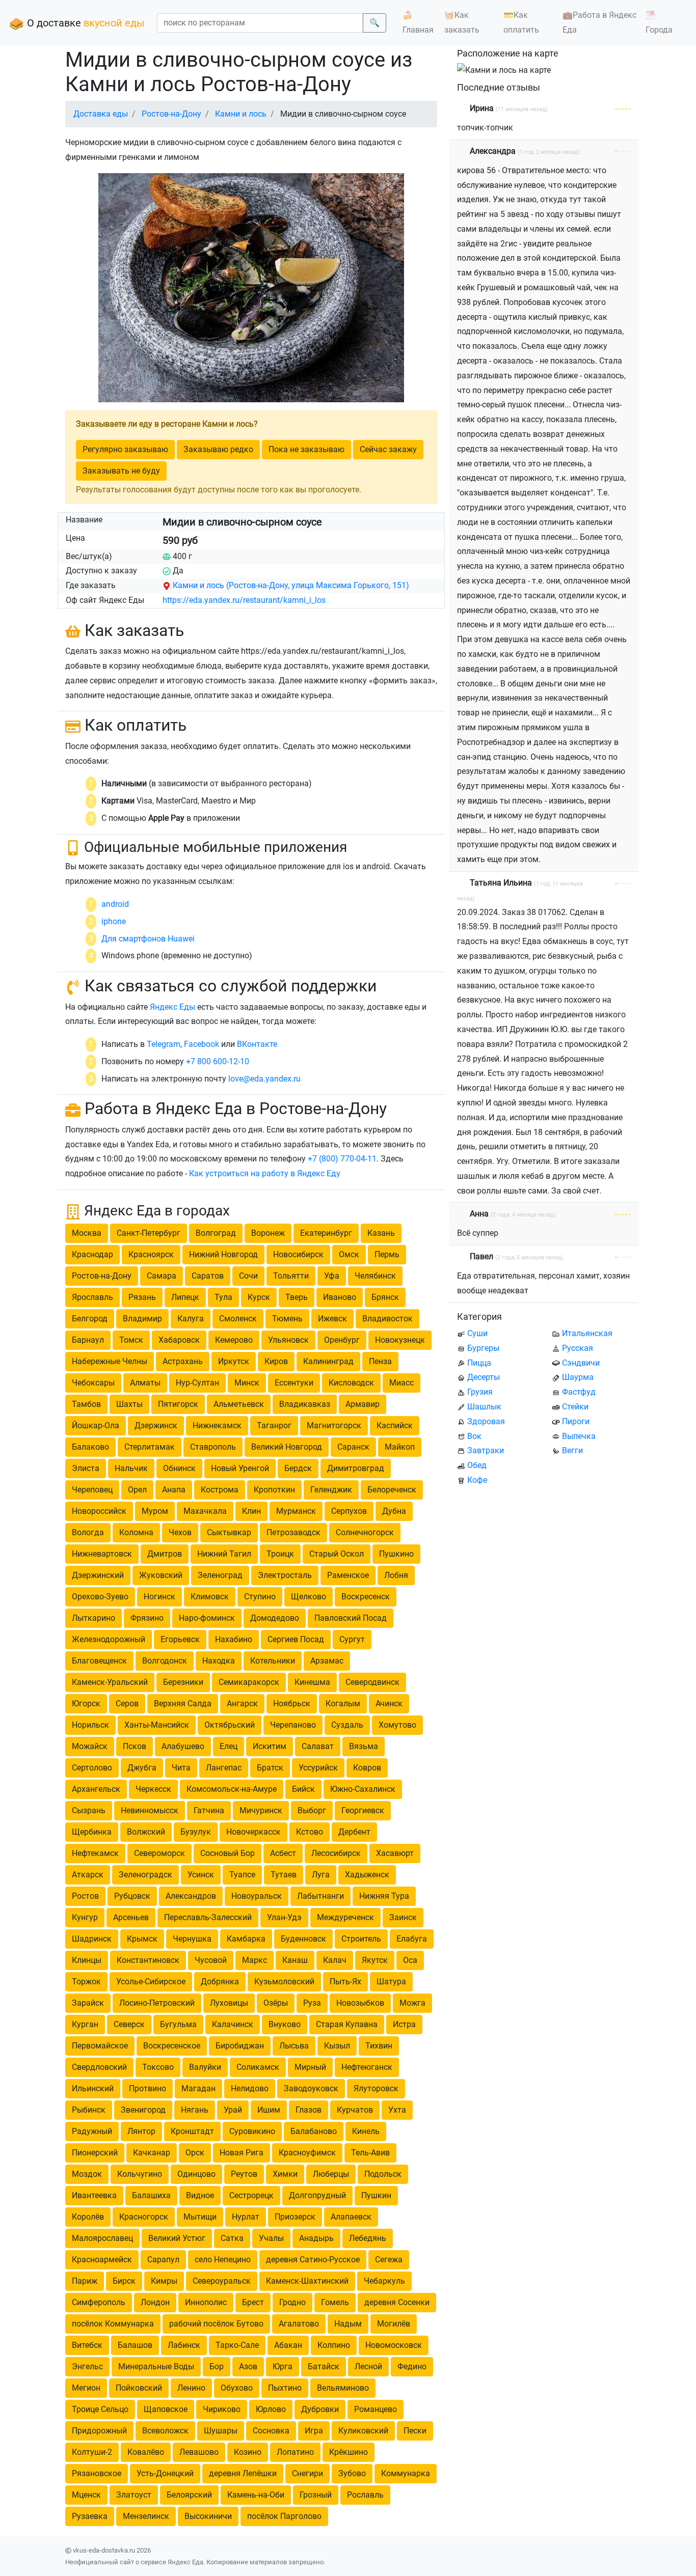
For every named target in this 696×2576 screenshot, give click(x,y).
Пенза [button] (380, 1361)
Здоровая (486, 1421)
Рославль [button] (365, 2495)
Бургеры (483, 1348)
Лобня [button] (396, 1575)
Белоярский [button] (189, 2495)
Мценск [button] (86, 2495)
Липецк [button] (185, 1297)
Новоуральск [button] (257, 1896)
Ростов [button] (85, 1896)
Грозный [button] (316, 2495)
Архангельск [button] (96, 1789)
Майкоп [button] (400, 1447)
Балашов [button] (135, 2345)
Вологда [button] (88, 1532)
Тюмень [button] (287, 1319)
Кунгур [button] (85, 1917)
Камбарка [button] (246, 1939)
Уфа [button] (332, 1276)
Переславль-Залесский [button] (208, 1917)
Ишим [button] (269, 2110)
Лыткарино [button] (93, 1618)
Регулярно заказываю (125, 449)
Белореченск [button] (392, 1490)
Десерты (484, 1377)
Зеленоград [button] (220, 1575)
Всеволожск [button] (165, 2431)
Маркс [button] (255, 1960)
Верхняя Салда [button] (183, 1704)
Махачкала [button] (205, 1511)
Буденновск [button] (303, 1939)
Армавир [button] (363, 1404)
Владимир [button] (142, 1319)
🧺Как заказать (462, 22)
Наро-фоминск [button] (207, 1618)
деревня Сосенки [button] (397, 2302)
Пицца (479, 1363)
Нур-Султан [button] (197, 1383)
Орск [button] (195, 2153)
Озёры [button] (276, 2003)
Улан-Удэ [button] (284, 1917)
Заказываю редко (218, 449)
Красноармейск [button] (102, 2260)
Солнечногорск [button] (365, 1532)
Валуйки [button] (205, 2067)
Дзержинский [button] (98, 1575)
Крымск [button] (142, 1939)
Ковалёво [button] (146, 2452)
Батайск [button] (324, 2366)
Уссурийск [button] (318, 1768)
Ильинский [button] (93, 2088)
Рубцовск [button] (132, 1896)
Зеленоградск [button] (145, 1875)
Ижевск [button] (332, 1319)
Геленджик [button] (331, 1490)
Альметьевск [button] (239, 1404)
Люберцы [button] (331, 2174)
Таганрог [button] (274, 1425)
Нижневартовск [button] (102, 1554)
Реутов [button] (244, 2174)
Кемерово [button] (234, 1340)
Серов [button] (127, 1704)
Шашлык (484, 1407)
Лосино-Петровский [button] (157, 2003)
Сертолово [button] (92, 1768)
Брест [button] (253, 2302)
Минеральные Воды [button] (156, 2366)
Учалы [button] (271, 2238)
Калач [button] (335, 1960)
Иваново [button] (340, 1297)
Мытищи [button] (200, 2217)
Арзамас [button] (327, 1661)
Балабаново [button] (314, 2131)
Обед (477, 1465)
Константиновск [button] (148, 1960)
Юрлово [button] (271, 2409)
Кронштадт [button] (192, 2131)
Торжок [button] (86, 1982)
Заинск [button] (403, 1917)
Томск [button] (131, 1340)
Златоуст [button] (134, 2495)
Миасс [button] (401, 1383)
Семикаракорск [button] (249, 1682)
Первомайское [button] (100, 2046)
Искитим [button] (270, 1746)
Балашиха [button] (151, 2195)
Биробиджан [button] (240, 2046)
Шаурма (578, 1377)
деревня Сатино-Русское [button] (313, 2260)
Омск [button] (349, 1254)
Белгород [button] (90, 1319)
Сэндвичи (581, 1363)
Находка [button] (219, 1661)
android (115, 904)
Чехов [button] (180, 1532)
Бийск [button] (303, 1789)
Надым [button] (348, 2324)
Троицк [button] (280, 1554)
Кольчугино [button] (140, 2174)
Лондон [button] (155, 2302)
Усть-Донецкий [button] (165, 2473)
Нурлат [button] (246, 2217)
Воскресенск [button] (366, 1597)
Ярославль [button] (92, 1297)
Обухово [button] (237, 2388)
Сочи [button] (248, 1276)
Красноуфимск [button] (307, 2153)
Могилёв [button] (394, 2324)
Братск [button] (270, 1768)
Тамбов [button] (86, 1404)
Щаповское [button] (166, 2409)
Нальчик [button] (131, 1468)
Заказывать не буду (121, 471)
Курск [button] (259, 1297)
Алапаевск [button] (351, 2217)
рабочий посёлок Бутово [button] (216, 2324)
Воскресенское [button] (172, 2046)
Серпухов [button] (349, 1511)
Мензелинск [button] (146, 2516)
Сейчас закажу (388, 449)
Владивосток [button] (387, 1319)
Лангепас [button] (224, 1768)
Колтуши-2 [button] (92, 2452)
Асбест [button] (283, 1853)
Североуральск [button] (222, 2281)
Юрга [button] (283, 2366)
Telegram (164, 1044)
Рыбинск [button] (89, 2110)
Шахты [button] (129, 1404)
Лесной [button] (368, 2366)
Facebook (202, 1044)
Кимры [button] (164, 2281)
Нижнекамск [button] (217, 1425)
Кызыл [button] (337, 2046)
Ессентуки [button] (294, 1383)
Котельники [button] (273, 1661)
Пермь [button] (387, 1254)
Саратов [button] (208, 1276)
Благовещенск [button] (99, 1661)
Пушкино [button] (396, 1554)
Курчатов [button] (355, 2110)
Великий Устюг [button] (177, 2238)
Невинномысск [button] (150, 1810)
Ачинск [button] (389, 1704)
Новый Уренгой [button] (240, 1468)
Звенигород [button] (143, 2110)
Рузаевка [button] (90, 2516)
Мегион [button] (86, 2388)
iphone (114, 921)
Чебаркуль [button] (384, 2281)
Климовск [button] (210, 1597)
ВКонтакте (257, 1044)
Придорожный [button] (99, 2431)
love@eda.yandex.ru (264, 1079)
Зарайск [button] (88, 2003)
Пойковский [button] (139, 2388)
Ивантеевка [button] (94, 2195)
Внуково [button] (285, 2024)
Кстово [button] (310, 1832)
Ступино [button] (260, 1597)
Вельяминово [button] (343, 2388)
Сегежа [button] (389, 2260)
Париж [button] (85, 2281)
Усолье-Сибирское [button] (151, 1982)
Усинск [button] (201, 1875)
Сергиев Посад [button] (296, 1639)
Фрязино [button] (147, 1618)
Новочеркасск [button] (253, 1832)
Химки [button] (285, 2174)
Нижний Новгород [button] (223, 1254)
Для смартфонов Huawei (148, 939)
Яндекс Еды (172, 1007)
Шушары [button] (221, 2431)
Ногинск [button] (159, 1597)
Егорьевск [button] (180, 1639)
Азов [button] (248, 2366)
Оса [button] (410, 1960)
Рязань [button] (142, 1297)
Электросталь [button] (285, 1575)
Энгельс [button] (87, 2366)
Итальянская (587, 1333)
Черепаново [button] (293, 1725)
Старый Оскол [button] (337, 1554)
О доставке (85, 23)
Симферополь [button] (99, 2302)
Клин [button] (251, 1511)
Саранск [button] (353, 1447)
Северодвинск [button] (372, 1682)
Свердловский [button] (99, 2067)
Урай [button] (233, 2110)
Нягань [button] (195, 2110)
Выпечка (579, 1436)
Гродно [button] (292, 2302)
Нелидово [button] (250, 2088)
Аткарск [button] (88, 1875)
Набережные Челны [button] (110, 1361)
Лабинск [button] (184, 2345)
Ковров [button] (367, 1768)
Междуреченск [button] (345, 1917)
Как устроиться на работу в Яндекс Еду (265, 1173)
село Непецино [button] (223, 2260)
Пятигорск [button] (178, 1404)
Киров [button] (276, 1361)
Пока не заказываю (306, 449)
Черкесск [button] (153, 1789)
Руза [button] (312, 2003)
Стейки (575, 1407)
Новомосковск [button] (394, 2345)
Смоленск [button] (238, 1319)
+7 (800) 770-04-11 (342, 1159)
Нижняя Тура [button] (384, 1896)
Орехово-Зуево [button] (100, 1597)
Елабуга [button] (412, 1939)
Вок (474, 1436)
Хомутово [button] (397, 1725)
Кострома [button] (220, 1490)
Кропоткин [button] (274, 1490)
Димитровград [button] (356, 1468)
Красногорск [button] (144, 2217)
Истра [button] (404, 2024)
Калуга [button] (191, 1319)
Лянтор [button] (141, 2131)
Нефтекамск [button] (95, 1853)
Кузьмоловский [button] (284, 1982)
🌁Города (659, 22)
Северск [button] (129, 2024)
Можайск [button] (90, 1746)
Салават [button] (318, 1746)
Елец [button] (229, 1746)
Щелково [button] (309, 1597)
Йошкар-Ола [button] (96, 1425)
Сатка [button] (232, 2238)
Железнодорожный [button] (109, 1639)
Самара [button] (162, 1276)
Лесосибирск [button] (336, 1853)
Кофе (477, 1480)
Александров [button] (191, 1896)
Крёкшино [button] (349, 2452)
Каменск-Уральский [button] (110, 1682)
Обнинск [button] (179, 1468)
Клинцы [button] (87, 1960)
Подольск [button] (383, 2174)
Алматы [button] (145, 1383)
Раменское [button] (348, 1575)
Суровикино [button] (252, 2131)
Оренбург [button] (342, 1340)
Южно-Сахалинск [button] (363, 1789)
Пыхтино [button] (285, 2388)
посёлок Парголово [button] (284, 2516)
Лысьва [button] (294, 2046)
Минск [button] (247, 1383)
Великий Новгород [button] (287, 1447)
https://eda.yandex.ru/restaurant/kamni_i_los (244, 600)
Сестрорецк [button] (251, 2195)
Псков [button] (135, 1746)
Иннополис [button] (206, 2302)
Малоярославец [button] (102, 2238)
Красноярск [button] (151, 1254)
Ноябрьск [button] (292, 1704)
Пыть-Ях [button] (345, 1982)
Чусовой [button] (211, 1960)
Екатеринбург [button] (326, 1233)
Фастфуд (579, 1392)
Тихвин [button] (379, 2046)
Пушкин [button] (376, 2195)
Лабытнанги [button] (320, 1896)
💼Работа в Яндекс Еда (599, 22)
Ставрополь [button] (213, 1447)
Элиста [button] (86, 1468)
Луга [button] (321, 1875)
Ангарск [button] (242, 1704)
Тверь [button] (297, 1297)
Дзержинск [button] (156, 1425)
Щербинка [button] (92, 1832)
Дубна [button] (394, 1511)
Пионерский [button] (95, 2153)
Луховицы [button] (229, 2003)
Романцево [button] (376, 2409)
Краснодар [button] (92, 1254)
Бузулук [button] (196, 1832)
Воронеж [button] (268, 1233)
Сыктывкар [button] (229, 1532)
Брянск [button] (385, 1297)
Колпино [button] (334, 2345)
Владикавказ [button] (305, 1404)
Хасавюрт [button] (395, 1853)
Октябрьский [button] (230, 1725)
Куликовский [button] (363, 2431)
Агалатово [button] (299, 2324)
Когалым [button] (343, 1704)
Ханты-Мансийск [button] (157, 1725)
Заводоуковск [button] (311, 2088)
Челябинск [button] (375, 1276)
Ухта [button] (397, 2110)
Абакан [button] (288, 2345)
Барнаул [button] (88, 1340)
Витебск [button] (87, 2345)
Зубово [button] (352, 2473)
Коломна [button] (136, 1532)
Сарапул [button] (163, 2260)
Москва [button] (87, 1233)
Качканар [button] (152, 2153)
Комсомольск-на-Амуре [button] (232, 1789)
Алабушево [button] (183, 1746)
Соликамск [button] (258, 2067)
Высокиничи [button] (208, 2516)
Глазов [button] (309, 2110)
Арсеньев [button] (131, 1917)
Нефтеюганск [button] (367, 2067)
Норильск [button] (90, 1725)
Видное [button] (200, 2195)
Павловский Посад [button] (351, 1618)
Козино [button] (248, 2452)
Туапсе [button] (242, 1875)
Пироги (576, 1421)
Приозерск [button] (295, 2217)
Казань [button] (381, 1233)
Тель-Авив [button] (370, 2153)
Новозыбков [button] (360, 2003)
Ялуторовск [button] (376, 2088)
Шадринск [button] (92, 1939)
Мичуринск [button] (261, 1810)
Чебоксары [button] (93, 1383)
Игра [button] (314, 2431)
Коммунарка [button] (406, 2473)
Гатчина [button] (209, 1810)
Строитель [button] (361, 1939)
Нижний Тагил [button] (224, 1554)
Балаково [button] (90, 1447)
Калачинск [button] (233, 2024)
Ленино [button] (191, 2388)
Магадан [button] (198, 2088)
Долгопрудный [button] (317, 2195)
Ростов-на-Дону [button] (102, 1276)
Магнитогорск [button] (334, 1425)
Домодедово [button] (275, 1618)
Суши (477, 1333)
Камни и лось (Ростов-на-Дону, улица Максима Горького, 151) (291, 585)
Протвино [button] (148, 2088)
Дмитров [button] (165, 1554)
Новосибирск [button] (298, 1254)
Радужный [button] (92, 2131)
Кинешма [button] (312, 1682)
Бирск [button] (124, 2281)
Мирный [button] (310, 2067)
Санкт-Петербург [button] (149, 1233)
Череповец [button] (92, 1490)
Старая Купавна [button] (347, 2024)
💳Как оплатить (521, 22)
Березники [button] (183, 1682)
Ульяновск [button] (288, 1340)
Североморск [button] (159, 1853)
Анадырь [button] (316, 2238)
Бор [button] (217, 2366)
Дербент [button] (354, 1832)
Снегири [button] (307, 2473)
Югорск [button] (86, 1704)
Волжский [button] (146, 1832)
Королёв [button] (88, 2217)
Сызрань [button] (89, 1810)
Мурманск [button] (296, 1511)
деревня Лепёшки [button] (243, 2473)
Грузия (480, 1392)
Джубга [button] (142, 1768)
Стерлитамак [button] (150, 1447)
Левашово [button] (199, 2452)
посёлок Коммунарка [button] (113, 2324)
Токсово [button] (158, 2067)
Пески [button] (415, 2431)
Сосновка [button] (271, 2431)
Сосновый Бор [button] (227, 1853)
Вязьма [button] (364, 1746)
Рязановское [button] (97, 2473)
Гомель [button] (335, 2302)
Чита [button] (181, 1768)
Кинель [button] (366, 2131)
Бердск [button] (298, 1468)
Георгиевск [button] (363, 1810)
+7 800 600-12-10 (218, 1061)
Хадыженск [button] (367, 1875)
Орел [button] (137, 1490)
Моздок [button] (87, 2174)
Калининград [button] (328, 1361)
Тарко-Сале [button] (237, 2345)
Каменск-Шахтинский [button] (307, 2281)
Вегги (572, 1450)
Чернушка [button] (192, 1939)
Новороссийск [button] (99, 1511)
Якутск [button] (375, 1960)
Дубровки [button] (320, 2409)
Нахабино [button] (234, 1639)
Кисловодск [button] (351, 1383)
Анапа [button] (174, 1490)
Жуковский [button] (161, 1575)
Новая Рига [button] (242, 2153)
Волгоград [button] (216, 1233)
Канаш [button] (295, 1960)
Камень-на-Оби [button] (256, 2495)
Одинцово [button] (196, 2174)
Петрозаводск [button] (293, 1532)
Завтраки (486, 1450)
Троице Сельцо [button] (100, 2409)
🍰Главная (418, 22)
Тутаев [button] (284, 1875)
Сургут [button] (352, 1639)
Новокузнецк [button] (400, 1340)
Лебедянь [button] (368, 2238)
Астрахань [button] (183, 1361)
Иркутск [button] (234, 1361)
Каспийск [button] (395, 1425)
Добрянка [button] (220, 1982)
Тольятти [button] (291, 1276)
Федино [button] (412, 2366)
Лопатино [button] (295, 2452)
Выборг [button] (312, 1810)
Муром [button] (155, 1511)
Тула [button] (223, 1297)
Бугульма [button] (178, 2024)
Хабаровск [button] (179, 1340)
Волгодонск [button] (165, 1661)
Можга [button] (412, 2003)
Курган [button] (85, 2024)
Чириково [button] (222, 2409)
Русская (578, 1348)
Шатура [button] (391, 1982)
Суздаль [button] (347, 1725)
